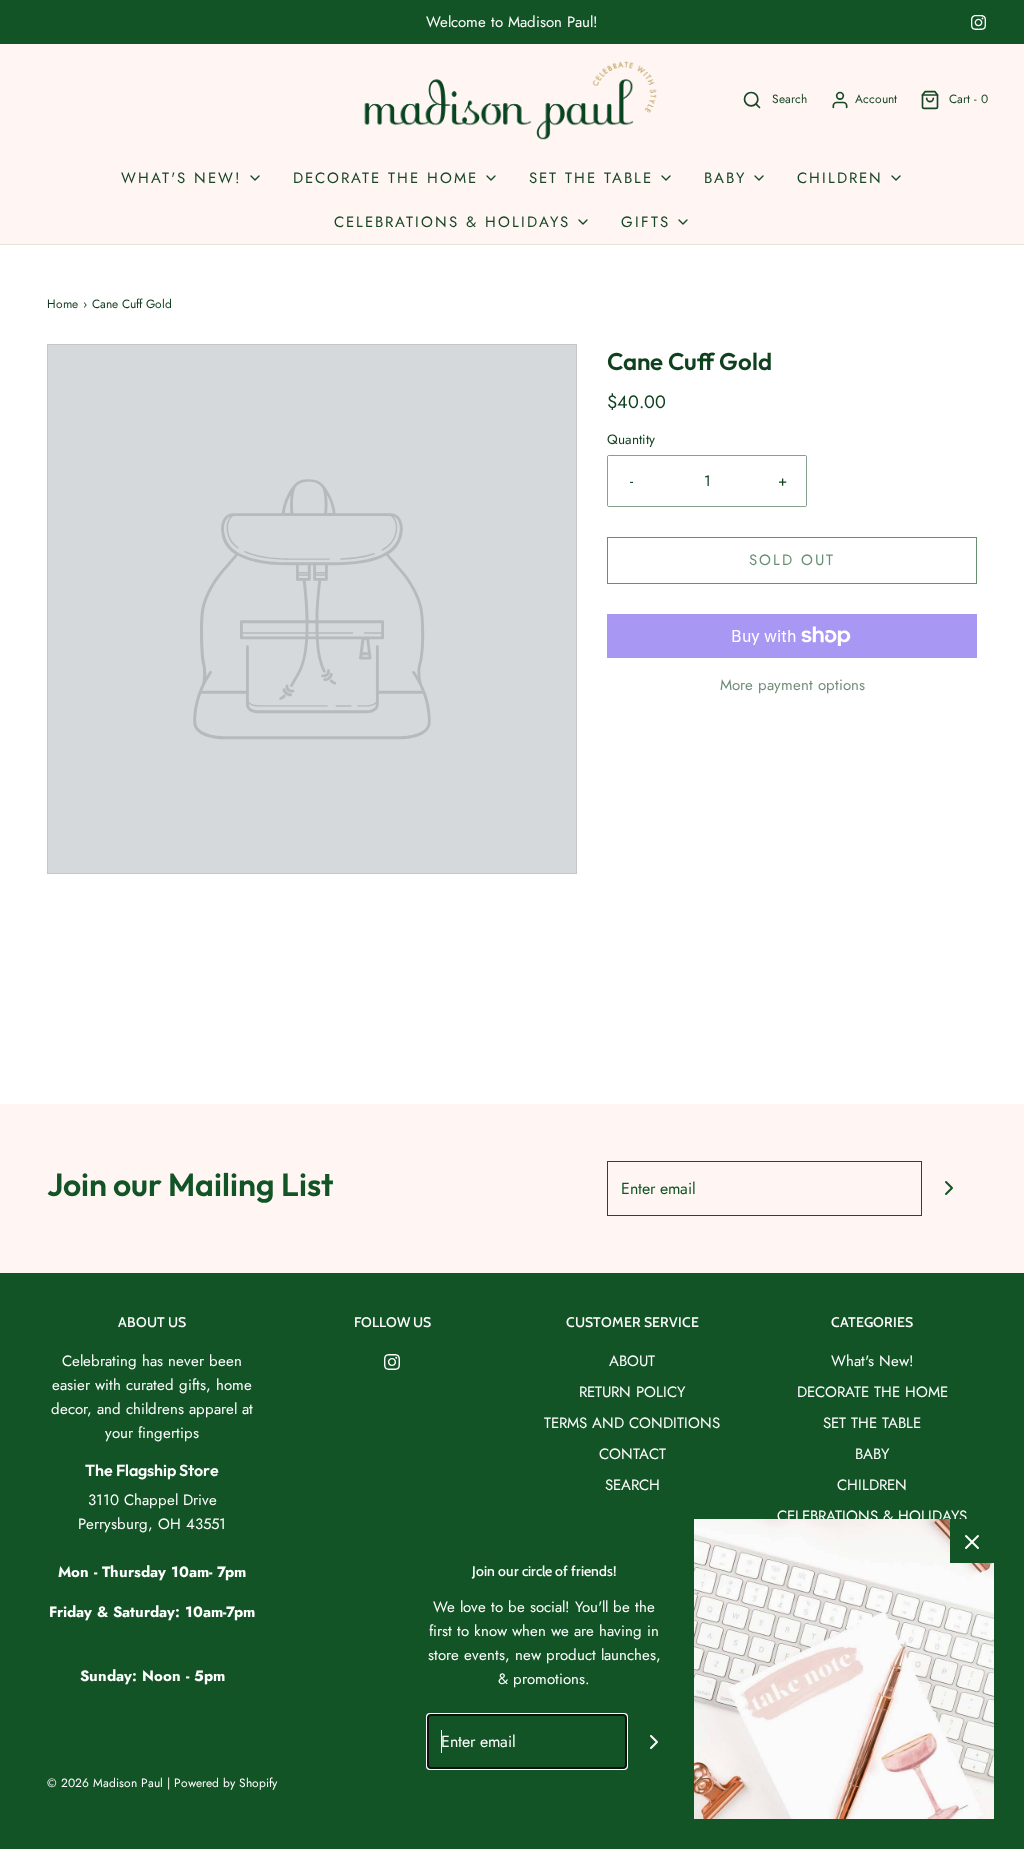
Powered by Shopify (225, 1783)
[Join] (949, 1188)
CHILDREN (872, 1485)
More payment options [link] (792, 685)
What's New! (872, 1361)
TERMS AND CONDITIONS (632, 1423)
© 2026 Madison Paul (105, 1783)
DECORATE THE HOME (872, 1392)
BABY (872, 1454)
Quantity (631, 439)
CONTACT (632, 1454)
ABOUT (632, 1361)
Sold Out (792, 560)
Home (62, 304)
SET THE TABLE (872, 1423)
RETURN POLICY (632, 1392)
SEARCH (632, 1485)
